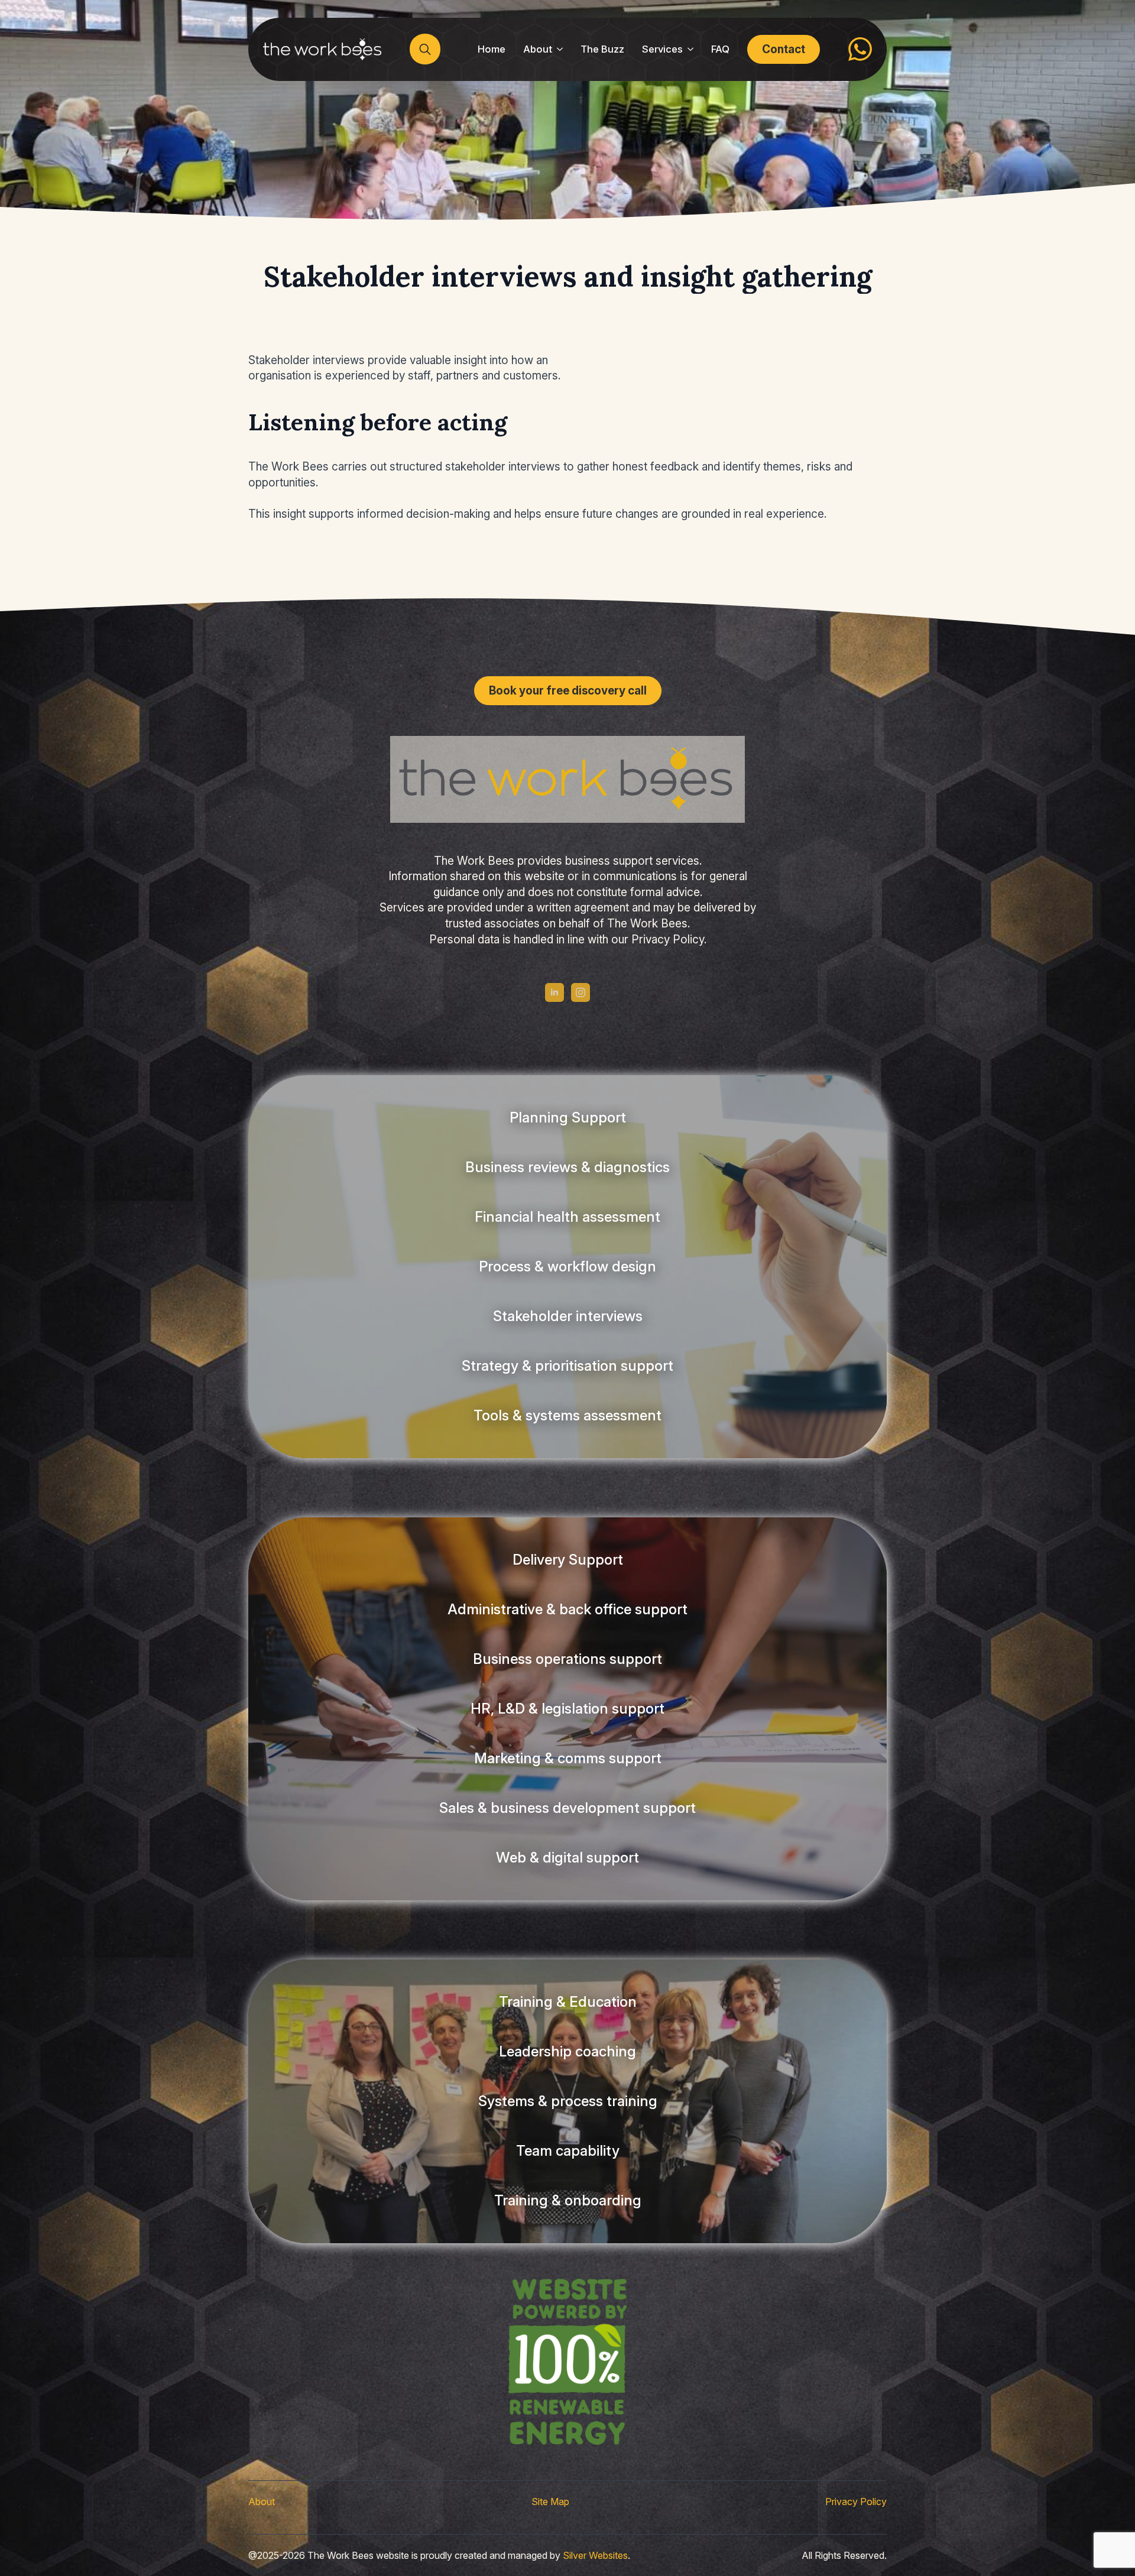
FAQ (720, 49)
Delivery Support (568, 1560)
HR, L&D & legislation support (567, 1709)
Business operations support (567, 1659)
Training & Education (568, 2002)
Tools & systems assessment (567, 1415)
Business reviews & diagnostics (567, 1167)
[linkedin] (554, 992)
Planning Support (568, 1117)
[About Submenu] (562, 49)
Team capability (568, 2151)
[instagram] (581, 992)
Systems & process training (568, 2101)
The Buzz (602, 49)
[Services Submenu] (693, 49)
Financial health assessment (567, 1217)
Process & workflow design (567, 1266)
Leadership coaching (567, 2051)
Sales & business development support (567, 1808)
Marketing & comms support (568, 1758)
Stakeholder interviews (568, 1316)
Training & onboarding (568, 2200)
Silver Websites (595, 2555)
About (538, 49)
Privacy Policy (856, 2502)
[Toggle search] (425, 49)
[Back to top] (30, 2546)
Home (492, 49)
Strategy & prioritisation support (567, 1366)
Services (662, 49)
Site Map (550, 2502)
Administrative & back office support (567, 1609)
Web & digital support (567, 1858)
